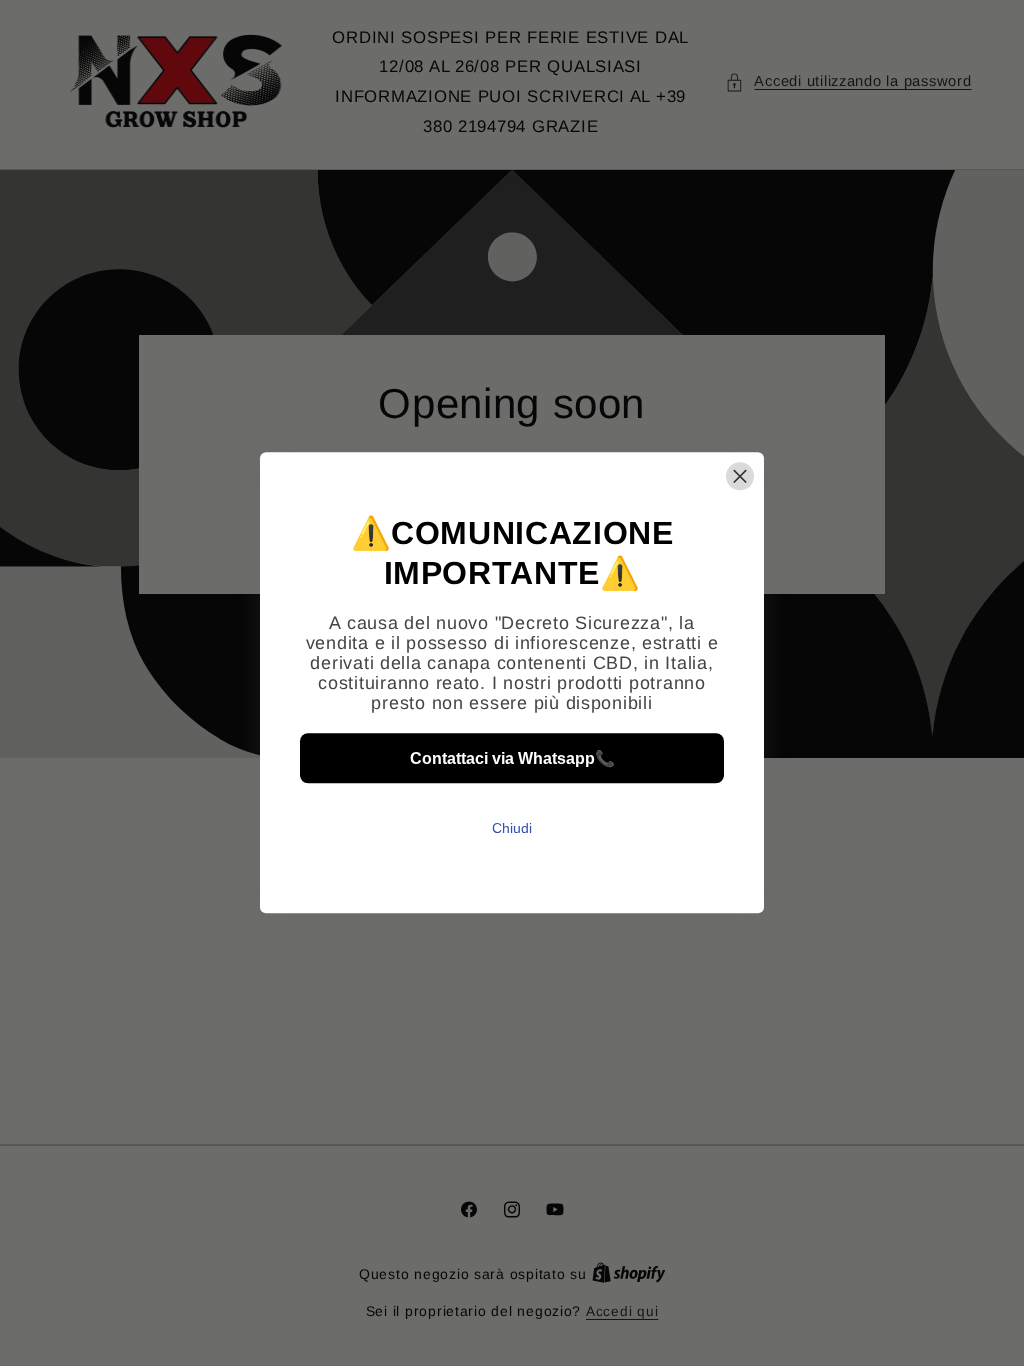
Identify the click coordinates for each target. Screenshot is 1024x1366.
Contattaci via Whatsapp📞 (512, 758)
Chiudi (512, 829)
